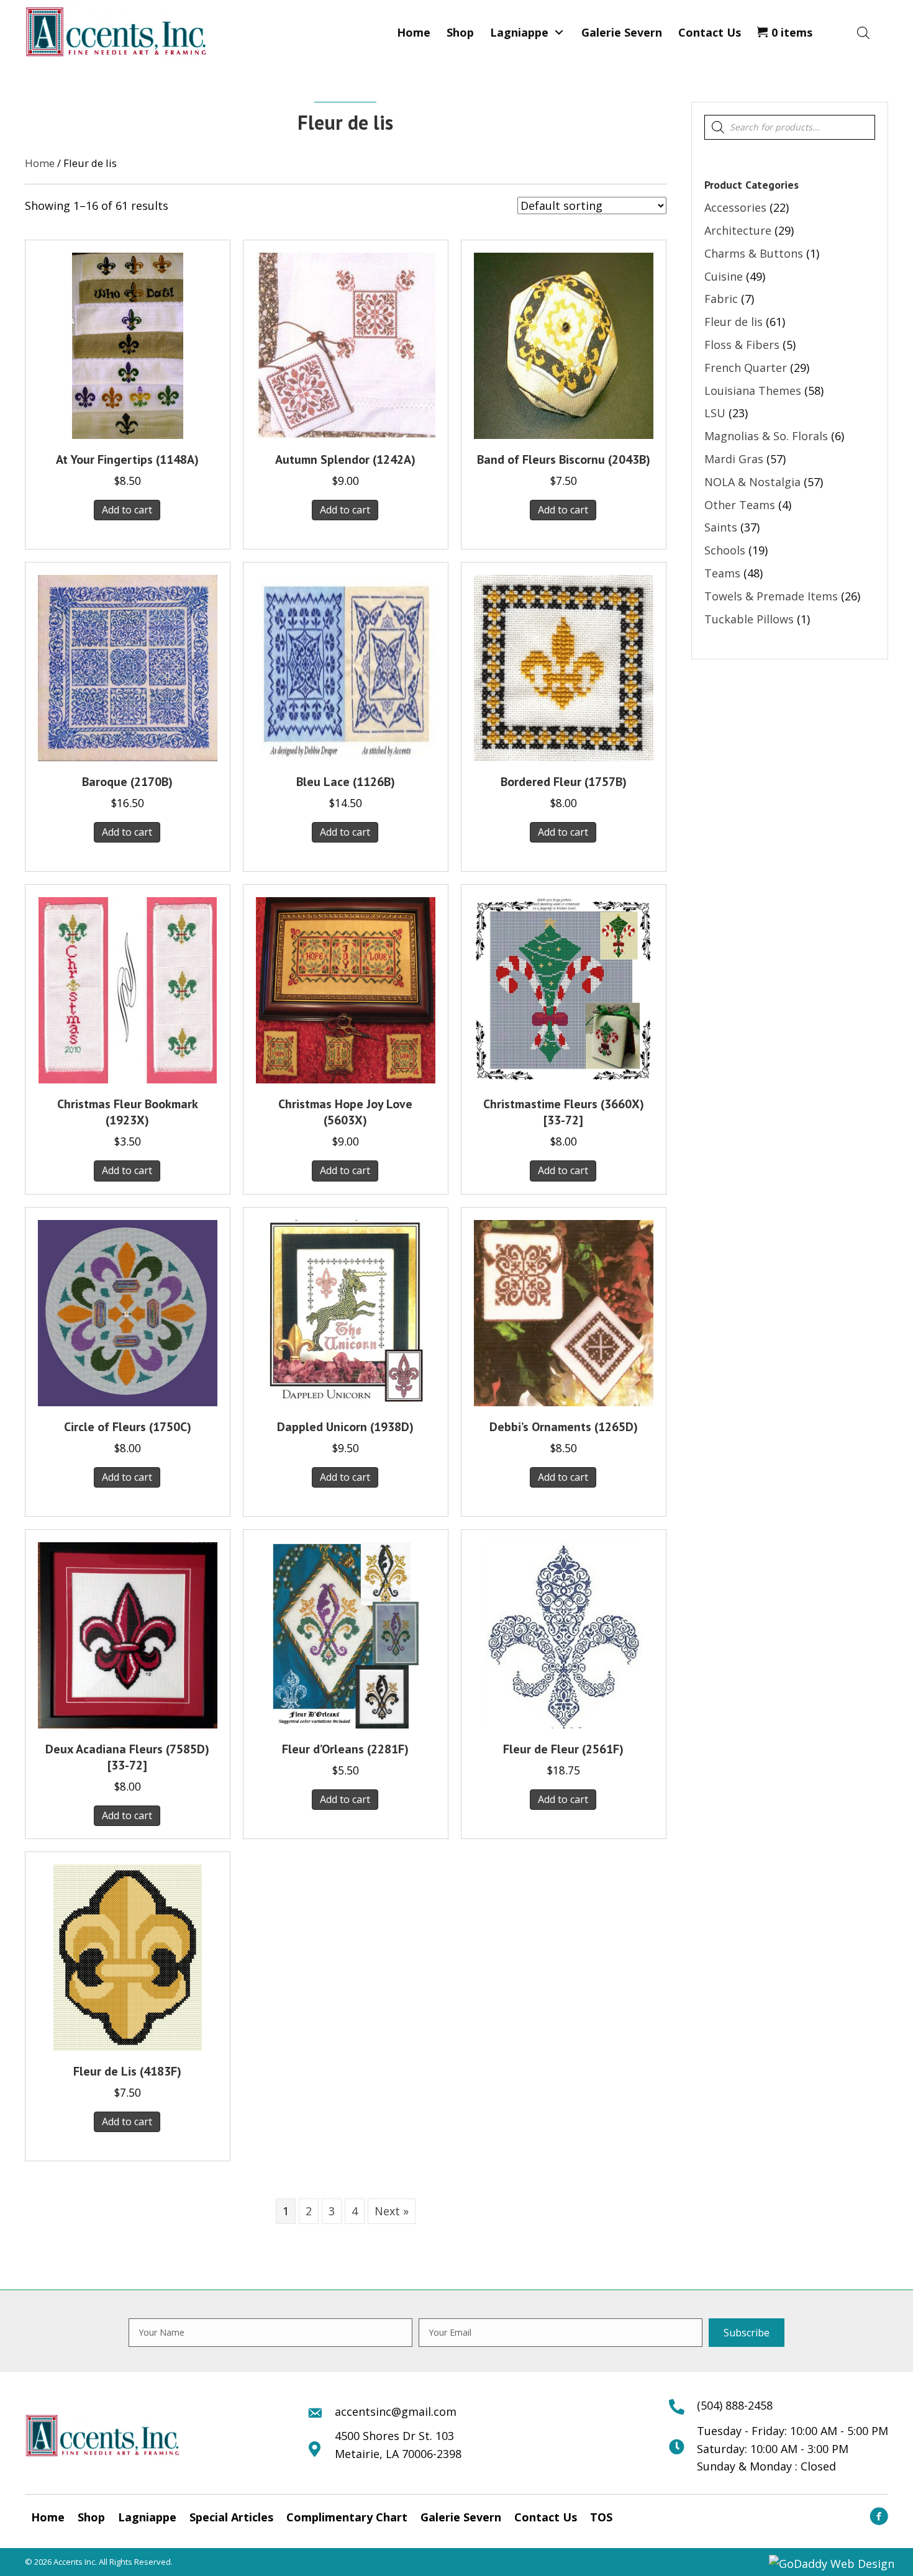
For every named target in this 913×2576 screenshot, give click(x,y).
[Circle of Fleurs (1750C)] (128, 1311)
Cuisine (724, 276)
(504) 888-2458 (735, 2405)
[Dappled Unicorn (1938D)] (345, 1311)
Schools (725, 550)
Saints (721, 527)
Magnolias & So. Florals (766, 436)
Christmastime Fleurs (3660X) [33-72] (564, 1112)
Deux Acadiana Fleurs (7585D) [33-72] (127, 1757)
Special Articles (231, 2517)
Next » (392, 2211)
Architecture (738, 230)
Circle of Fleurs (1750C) (128, 1427)
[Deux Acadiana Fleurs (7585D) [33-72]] (128, 1634)
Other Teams (740, 505)
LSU (715, 413)
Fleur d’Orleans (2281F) (345, 1749)
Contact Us (546, 2517)
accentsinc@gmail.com (396, 2411)
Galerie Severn (461, 2517)
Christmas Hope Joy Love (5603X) (345, 1112)
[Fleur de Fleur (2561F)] (563, 1634)
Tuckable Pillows (749, 619)
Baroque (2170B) (127, 782)
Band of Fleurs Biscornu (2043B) (564, 459)
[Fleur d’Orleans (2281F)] (346, 1634)
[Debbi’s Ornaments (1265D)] (564, 1311)
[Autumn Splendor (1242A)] (346, 345)
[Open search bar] (863, 32)
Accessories (735, 207)
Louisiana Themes (753, 391)
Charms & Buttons (754, 253)
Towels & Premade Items (771, 596)
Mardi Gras (734, 459)
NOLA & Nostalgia (752, 482)
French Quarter (746, 368)
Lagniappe (147, 2517)
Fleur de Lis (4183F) (127, 2071)
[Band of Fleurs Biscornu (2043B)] (564, 345)
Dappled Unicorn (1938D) (345, 1427)
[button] (559, 32)
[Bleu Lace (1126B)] (346, 667)
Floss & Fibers (742, 345)
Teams (722, 573)
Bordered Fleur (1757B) (564, 782)
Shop (91, 2517)
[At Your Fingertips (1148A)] (128, 345)
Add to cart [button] (127, 510)
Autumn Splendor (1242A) (345, 459)
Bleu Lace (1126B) (346, 782)
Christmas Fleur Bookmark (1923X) (128, 1112)
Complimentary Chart (347, 2517)
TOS (601, 2517)
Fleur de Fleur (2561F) (563, 1749)
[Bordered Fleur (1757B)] (564, 667)
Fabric (721, 299)
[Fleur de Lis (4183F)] (128, 1956)
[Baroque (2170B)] (128, 667)
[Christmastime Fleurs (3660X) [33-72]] (564, 989)
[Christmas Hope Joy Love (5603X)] (346, 989)
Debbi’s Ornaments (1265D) (564, 1427)
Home (40, 163)
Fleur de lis (734, 322)
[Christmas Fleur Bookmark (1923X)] (128, 989)
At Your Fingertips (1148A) (127, 459)
